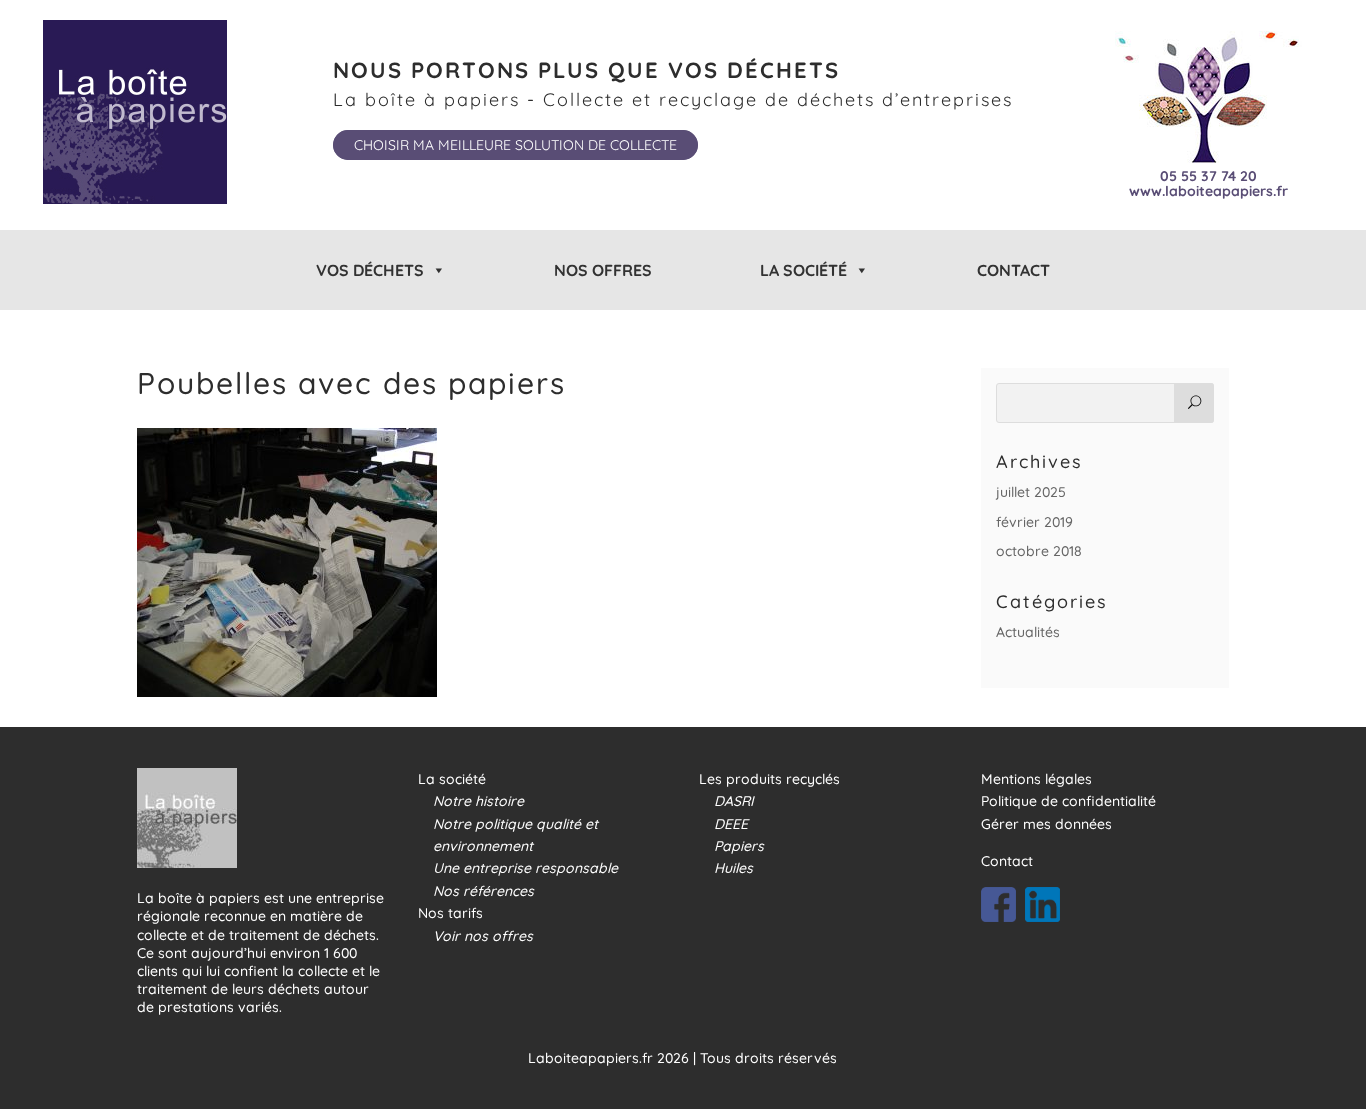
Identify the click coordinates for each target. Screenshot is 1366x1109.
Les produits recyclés (769, 779)
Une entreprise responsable (525, 868)
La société (452, 779)
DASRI (734, 801)
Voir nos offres (483, 936)
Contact (1013, 270)
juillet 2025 (1031, 492)
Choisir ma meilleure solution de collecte (515, 145)
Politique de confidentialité (1068, 801)
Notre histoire (478, 801)
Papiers (739, 846)
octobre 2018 (1039, 551)
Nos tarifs (450, 913)
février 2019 (1034, 522)
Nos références (483, 891)
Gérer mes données (1046, 824)
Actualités (1028, 632)
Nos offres (603, 270)
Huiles (733, 868)
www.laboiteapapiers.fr (1208, 191)
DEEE (731, 824)
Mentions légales (1036, 779)
